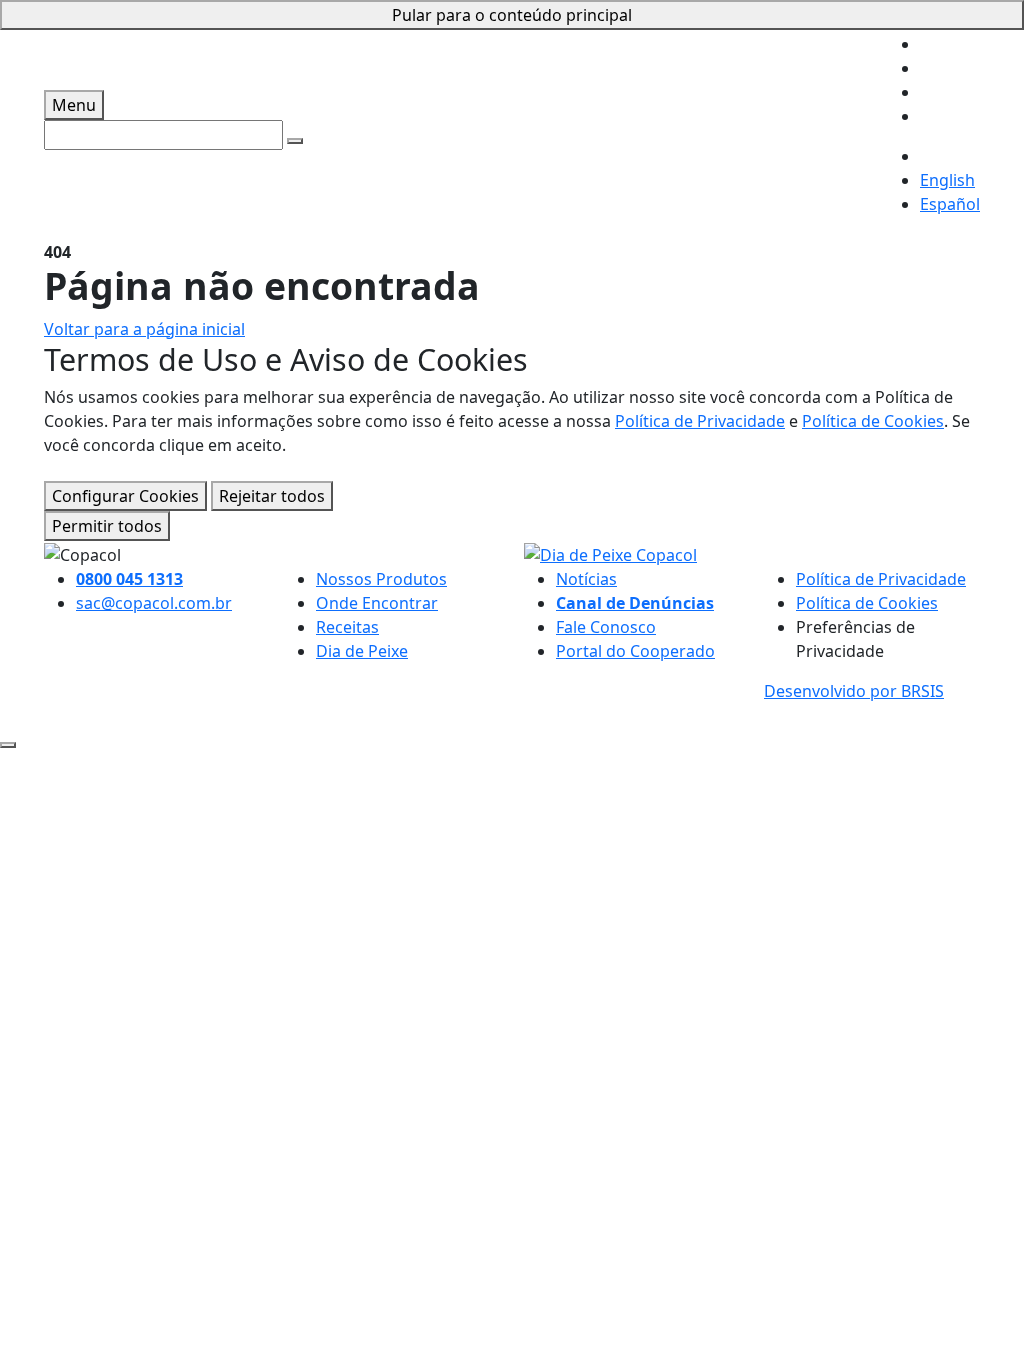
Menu (74, 105)
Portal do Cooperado (635, 651)
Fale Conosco (606, 627)
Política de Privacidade (700, 421)
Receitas (347, 627)
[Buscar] (295, 141)
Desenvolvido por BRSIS (854, 691)
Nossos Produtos (381, 579)
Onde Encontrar (377, 603)
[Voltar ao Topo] (8, 745)
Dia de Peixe (362, 651)
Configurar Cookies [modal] (125, 496)
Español (950, 204)
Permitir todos (107, 526)
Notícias (586, 579)
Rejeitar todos (272, 496)
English (947, 180)
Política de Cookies (873, 421)
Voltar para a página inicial (144, 329)
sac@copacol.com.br (154, 603)
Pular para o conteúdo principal (512, 15)
